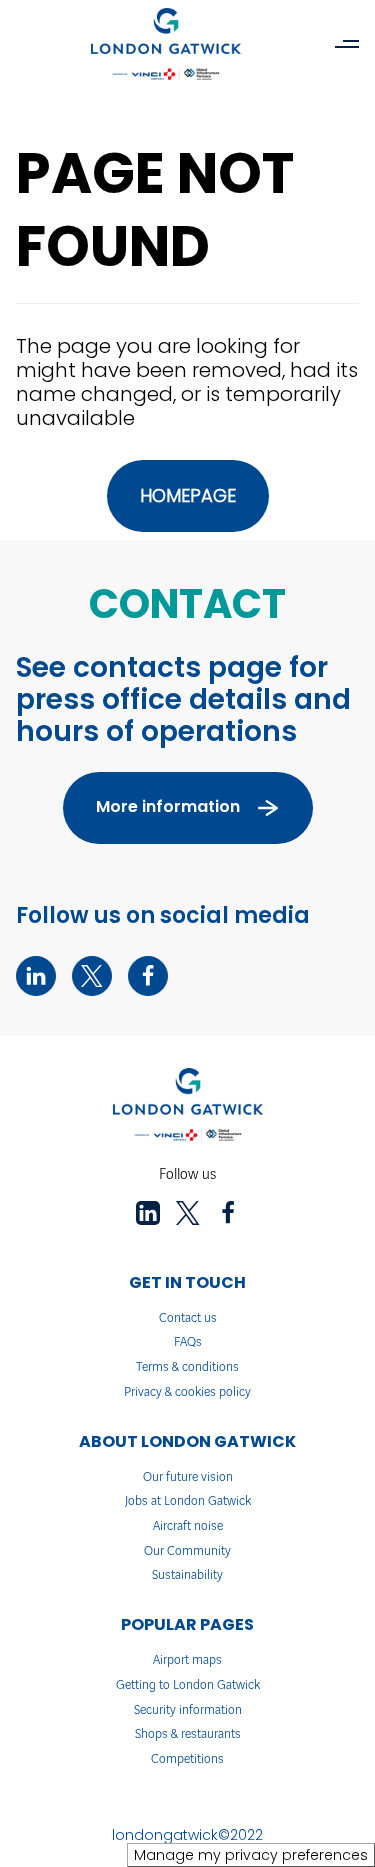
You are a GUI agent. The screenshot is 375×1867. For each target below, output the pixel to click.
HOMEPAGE (188, 495)
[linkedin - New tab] (36, 976)
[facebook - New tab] (148, 976)
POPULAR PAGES (187, 1624)
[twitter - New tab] (92, 976)
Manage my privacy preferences (251, 1855)
